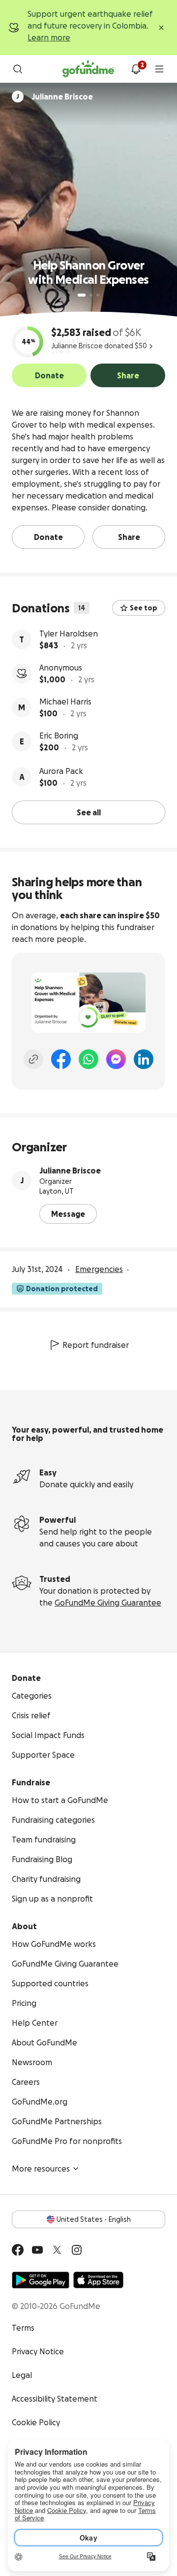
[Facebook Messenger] (116, 1059)
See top (144, 608)
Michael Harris (65, 702)
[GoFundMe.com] (88, 69)
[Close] (161, 28)
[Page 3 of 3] (98, 295)
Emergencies (99, 1269)
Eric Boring (59, 736)
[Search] (18, 69)
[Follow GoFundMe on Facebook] (18, 2250)
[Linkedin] (144, 1059)
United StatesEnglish (94, 2219)
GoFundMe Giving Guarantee (108, 1603)
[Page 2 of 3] (91, 295)
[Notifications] (136, 69)
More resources (41, 2169)
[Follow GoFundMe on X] (57, 2250)
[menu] (159, 69)
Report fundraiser (96, 1345)
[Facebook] (61, 1059)
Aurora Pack (61, 771)
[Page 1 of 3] (82, 295)
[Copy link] (33, 1059)
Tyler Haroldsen (69, 634)
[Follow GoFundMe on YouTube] (37, 2250)
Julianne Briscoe (70, 1171)
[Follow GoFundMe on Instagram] (77, 2250)
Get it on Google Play (41, 2280)
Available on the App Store (98, 2280)
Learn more (49, 37)
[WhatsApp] (88, 1059)
